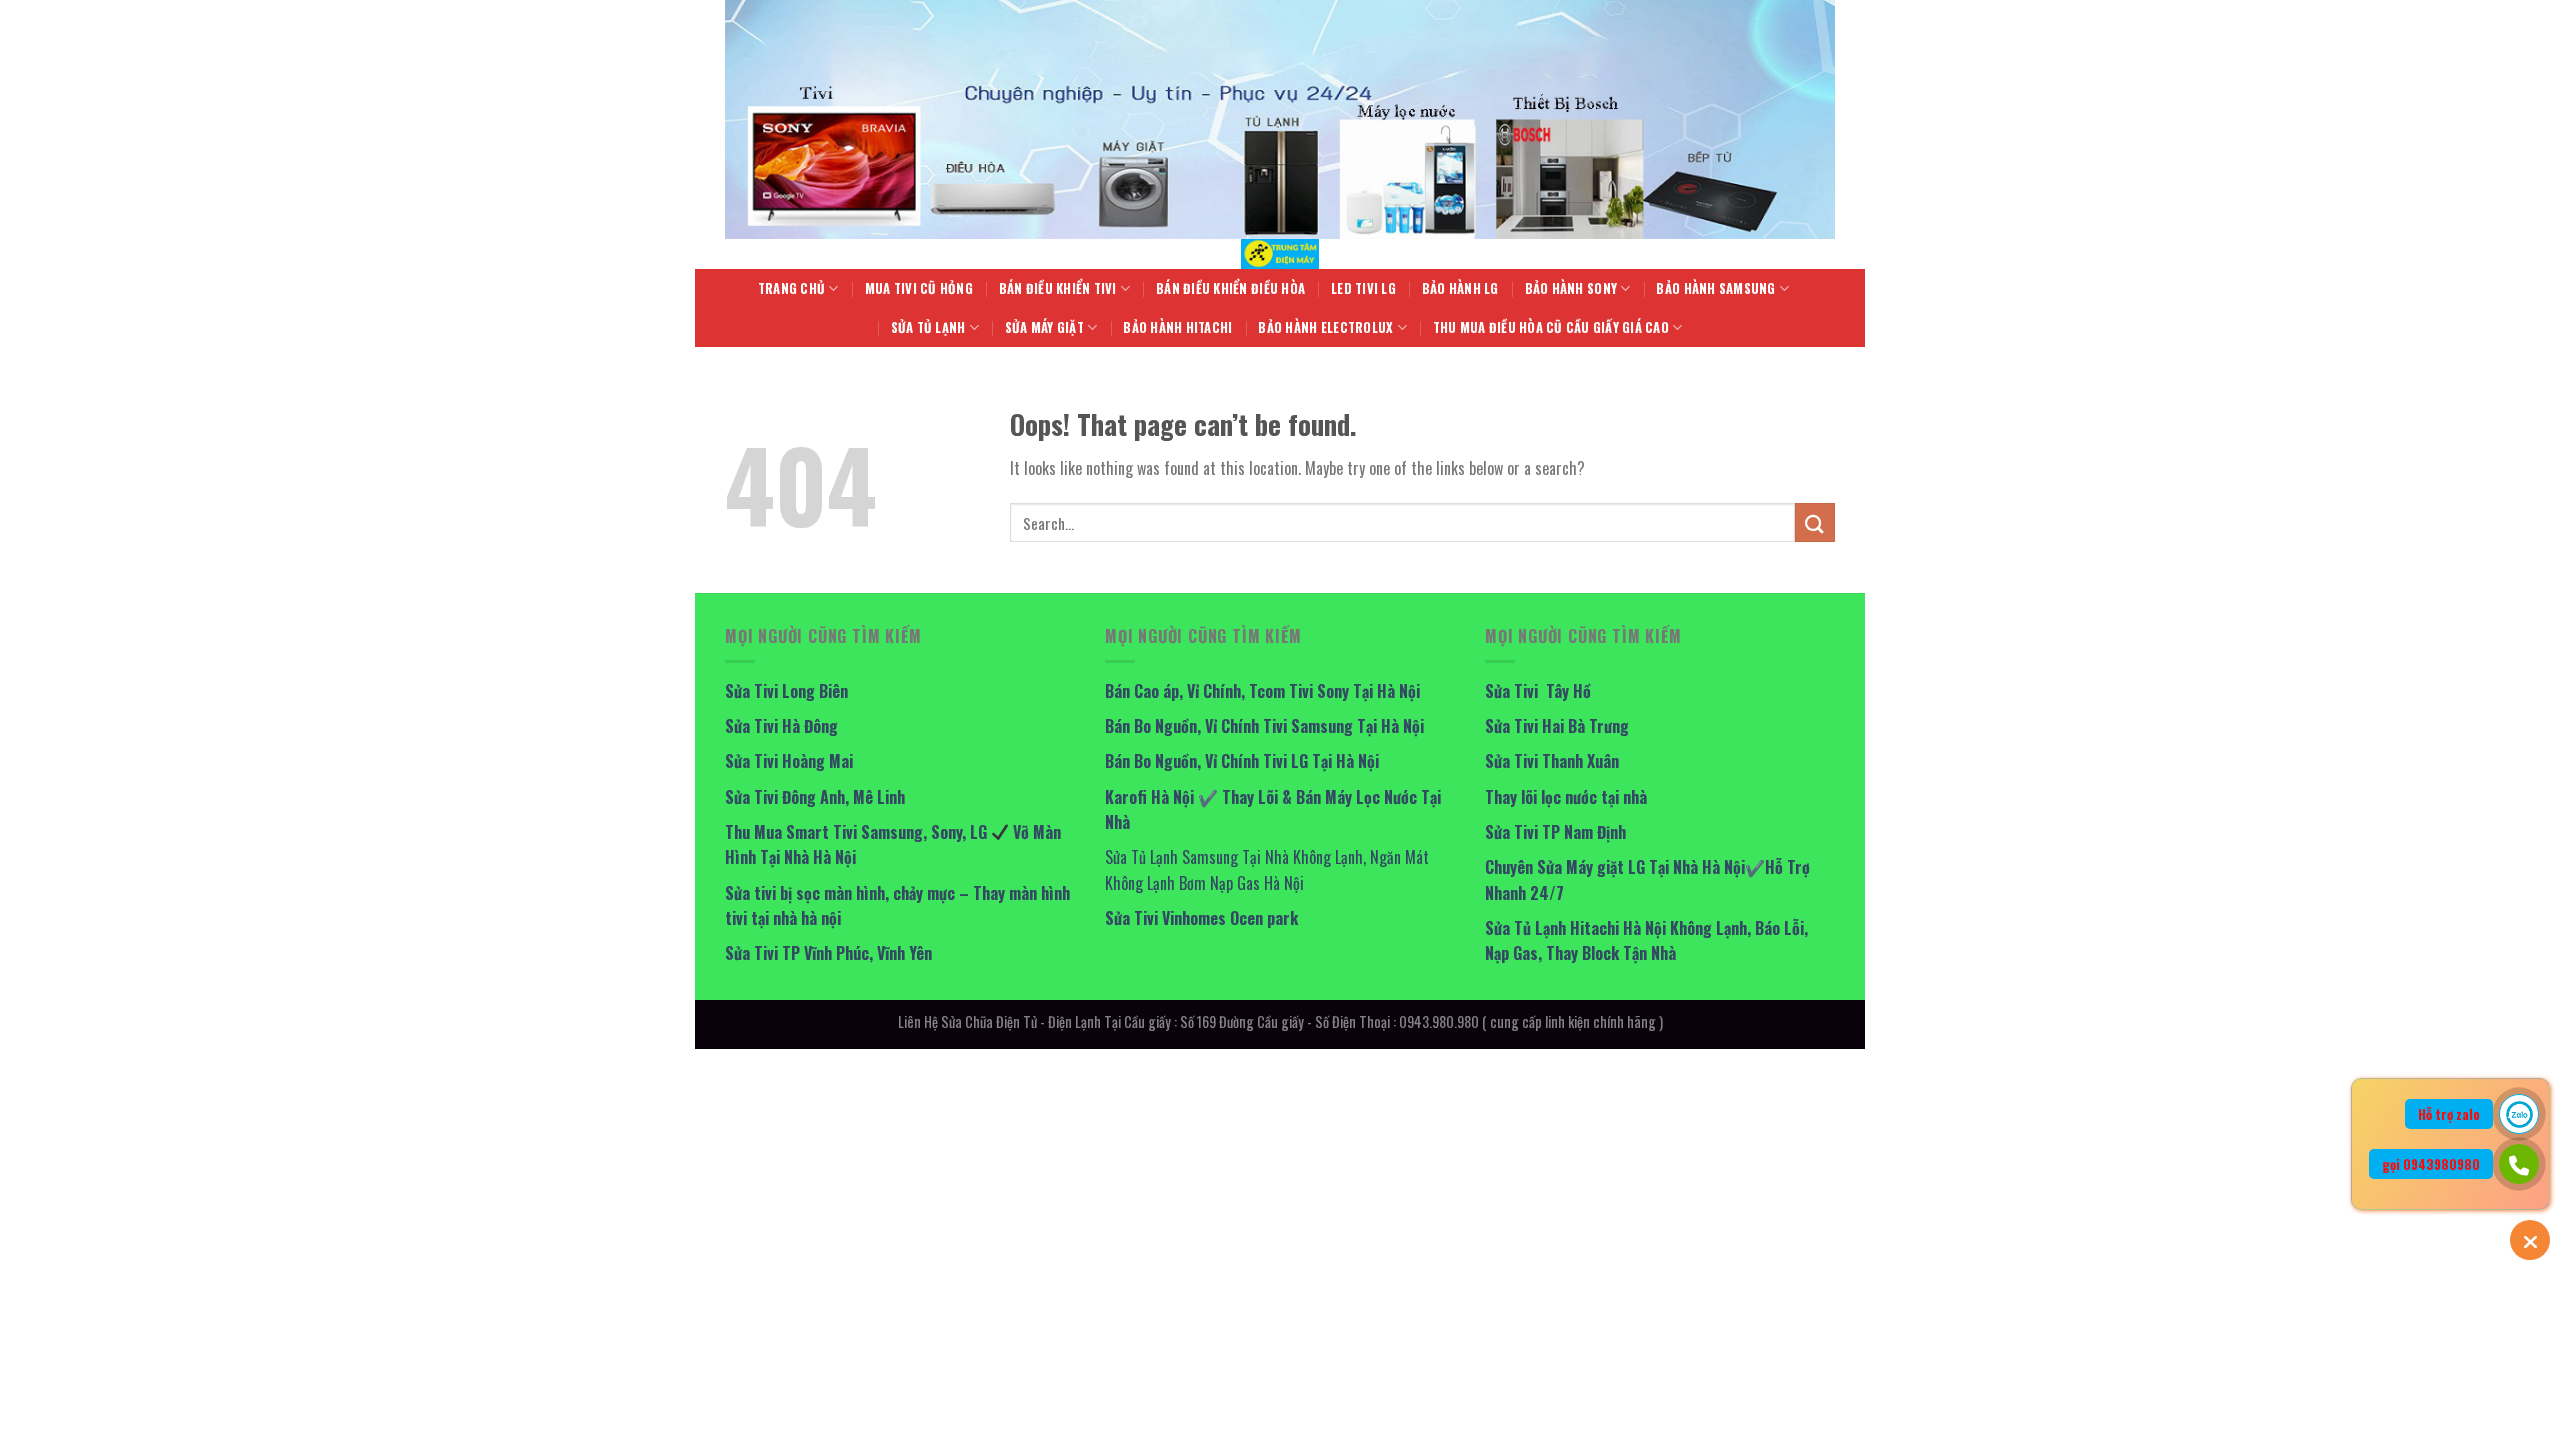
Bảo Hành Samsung (1715, 288)
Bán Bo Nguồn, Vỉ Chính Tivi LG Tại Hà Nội (1242, 761)
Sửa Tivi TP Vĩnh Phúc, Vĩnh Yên (828, 953)
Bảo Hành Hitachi (1177, 327)
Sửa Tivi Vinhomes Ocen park (1201, 918)
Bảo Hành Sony (1571, 288)
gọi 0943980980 (2431, 1164)
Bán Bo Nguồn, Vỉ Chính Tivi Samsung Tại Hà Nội (1264, 726)
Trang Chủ (791, 288)
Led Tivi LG (1363, 288)
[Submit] (1815, 522)
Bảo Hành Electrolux (1325, 327)
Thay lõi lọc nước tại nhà (1566, 797)
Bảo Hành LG (1460, 288)
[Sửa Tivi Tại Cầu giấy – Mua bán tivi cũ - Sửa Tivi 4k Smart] (1280, 254)
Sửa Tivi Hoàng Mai (789, 761)
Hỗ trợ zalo (2449, 1114)
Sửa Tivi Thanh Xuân (1552, 761)
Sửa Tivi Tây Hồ (1538, 691)
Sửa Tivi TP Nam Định (1555, 832)
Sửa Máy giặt (1044, 327)
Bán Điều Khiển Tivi (1058, 288)
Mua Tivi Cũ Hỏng (919, 288)
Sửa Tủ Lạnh (928, 327)
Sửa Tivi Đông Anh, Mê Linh (815, 797)
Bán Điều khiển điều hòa (1230, 288)
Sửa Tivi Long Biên (786, 691)
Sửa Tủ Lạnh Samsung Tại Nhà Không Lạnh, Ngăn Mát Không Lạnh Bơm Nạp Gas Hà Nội (1267, 870)
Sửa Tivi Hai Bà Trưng (1557, 726)
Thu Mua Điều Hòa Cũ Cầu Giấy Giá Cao (1551, 327)
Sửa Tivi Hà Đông (781, 726)
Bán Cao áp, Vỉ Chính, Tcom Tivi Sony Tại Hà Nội (1262, 691)
